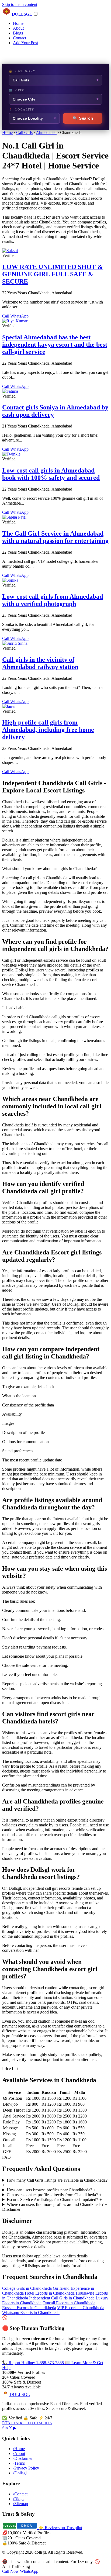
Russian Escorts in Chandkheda (29, 2308)
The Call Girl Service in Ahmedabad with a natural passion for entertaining (55, 537)
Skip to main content (20, 4)
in (6, 2428)
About (18, 28)
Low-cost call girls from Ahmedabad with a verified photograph (53, 600)
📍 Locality (21, 109)
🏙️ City (16, 90)
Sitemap (20, 2504)
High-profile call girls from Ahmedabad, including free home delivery (48, 730)
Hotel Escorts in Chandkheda (50, 2293)
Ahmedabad (46, 132)
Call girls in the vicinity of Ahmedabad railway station (40, 663)
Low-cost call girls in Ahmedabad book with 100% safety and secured (51, 474)
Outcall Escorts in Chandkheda (69, 2303)
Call (6, 316)
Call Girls (24, 132)
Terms (19, 2463)
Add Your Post (25, 43)
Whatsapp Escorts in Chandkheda (31, 2313)
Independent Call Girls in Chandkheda (62, 2298)
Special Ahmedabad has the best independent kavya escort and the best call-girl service (55, 344)
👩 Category (22, 71)
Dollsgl (20, 2473)
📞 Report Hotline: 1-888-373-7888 (34, 2363)
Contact (20, 38)
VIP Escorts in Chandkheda (81, 2308)
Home (18, 23)
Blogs (18, 33)
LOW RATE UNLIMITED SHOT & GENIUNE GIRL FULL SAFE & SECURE (53, 274)
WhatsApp (19, 316)
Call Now (11, 2571)
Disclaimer (23, 2458)
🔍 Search (83, 118)
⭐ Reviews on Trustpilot (60, 2528)
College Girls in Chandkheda (27, 2288)
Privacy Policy (26, 2468)
